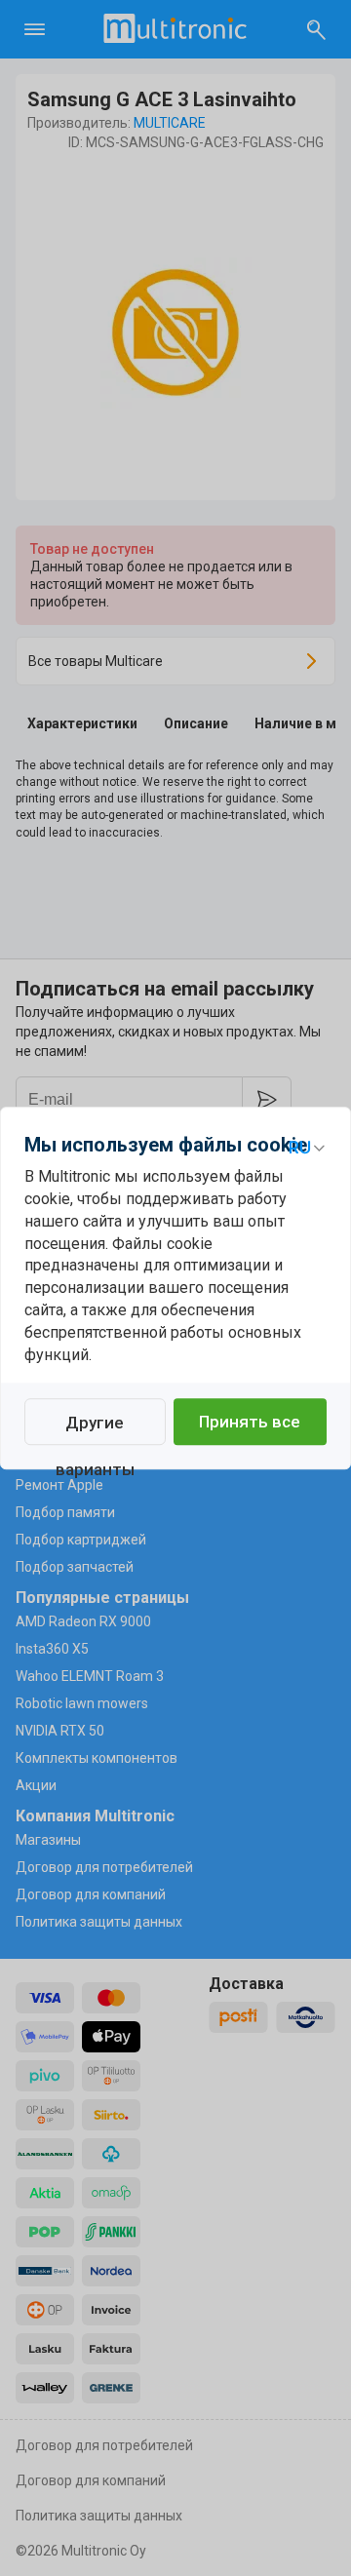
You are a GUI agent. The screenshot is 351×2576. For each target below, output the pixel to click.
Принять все (250, 1422)
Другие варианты (95, 1429)
